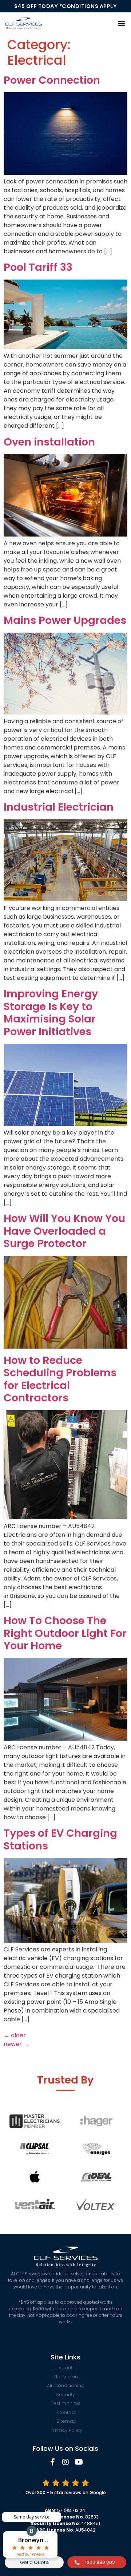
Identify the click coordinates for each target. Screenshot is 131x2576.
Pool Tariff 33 (38, 267)
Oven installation (49, 442)
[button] (121, 23)
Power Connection (52, 80)
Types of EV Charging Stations (60, 1839)
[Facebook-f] (52, 2462)
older (15, 2035)
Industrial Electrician (59, 807)
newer (16, 2044)
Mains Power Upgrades (65, 620)
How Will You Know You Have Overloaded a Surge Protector (64, 1231)
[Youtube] (79, 2462)
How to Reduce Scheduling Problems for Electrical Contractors (60, 1379)
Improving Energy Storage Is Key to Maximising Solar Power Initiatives (51, 1013)
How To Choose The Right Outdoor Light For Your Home (65, 1633)
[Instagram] (65, 2462)
